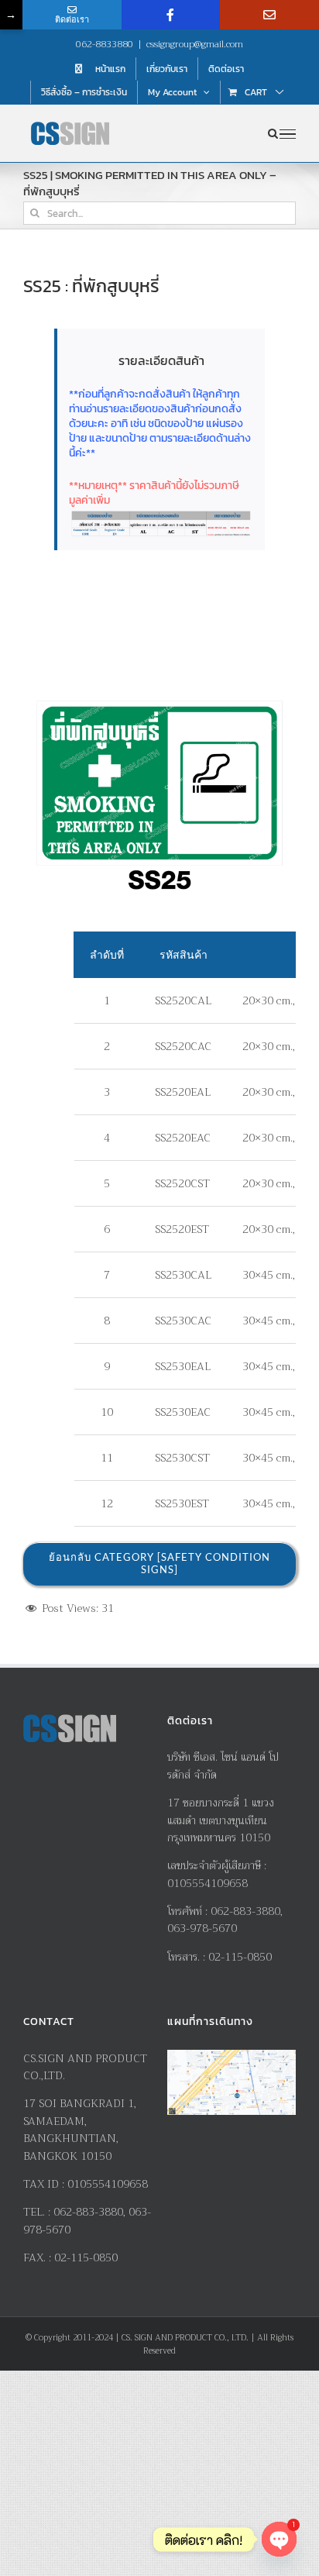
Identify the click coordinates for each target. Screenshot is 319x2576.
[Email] (269, 15)
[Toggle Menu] (288, 134)
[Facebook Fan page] (171, 15)
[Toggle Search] (273, 133)
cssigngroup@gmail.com (195, 44)
